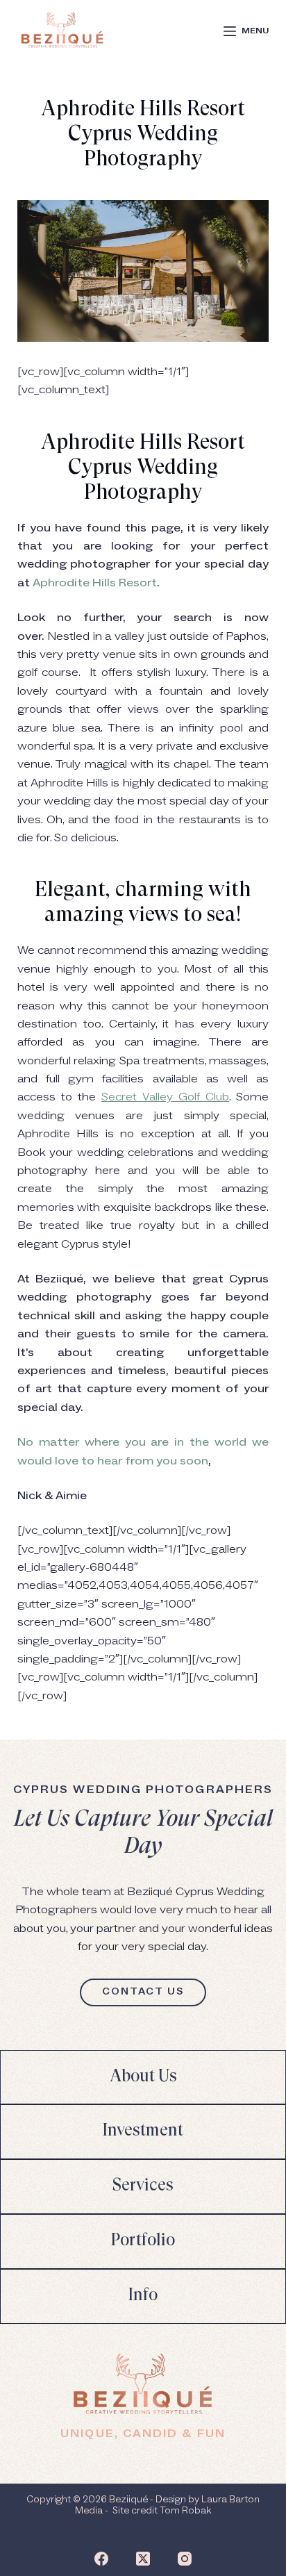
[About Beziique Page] (143, 2078)
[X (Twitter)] (143, 2559)
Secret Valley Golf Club (165, 1097)
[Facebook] (101, 2559)
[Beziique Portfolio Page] (143, 2241)
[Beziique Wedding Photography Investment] (143, 2132)
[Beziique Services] (143, 2187)
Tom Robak (185, 2511)
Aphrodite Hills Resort (95, 583)
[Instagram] (185, 2559)
